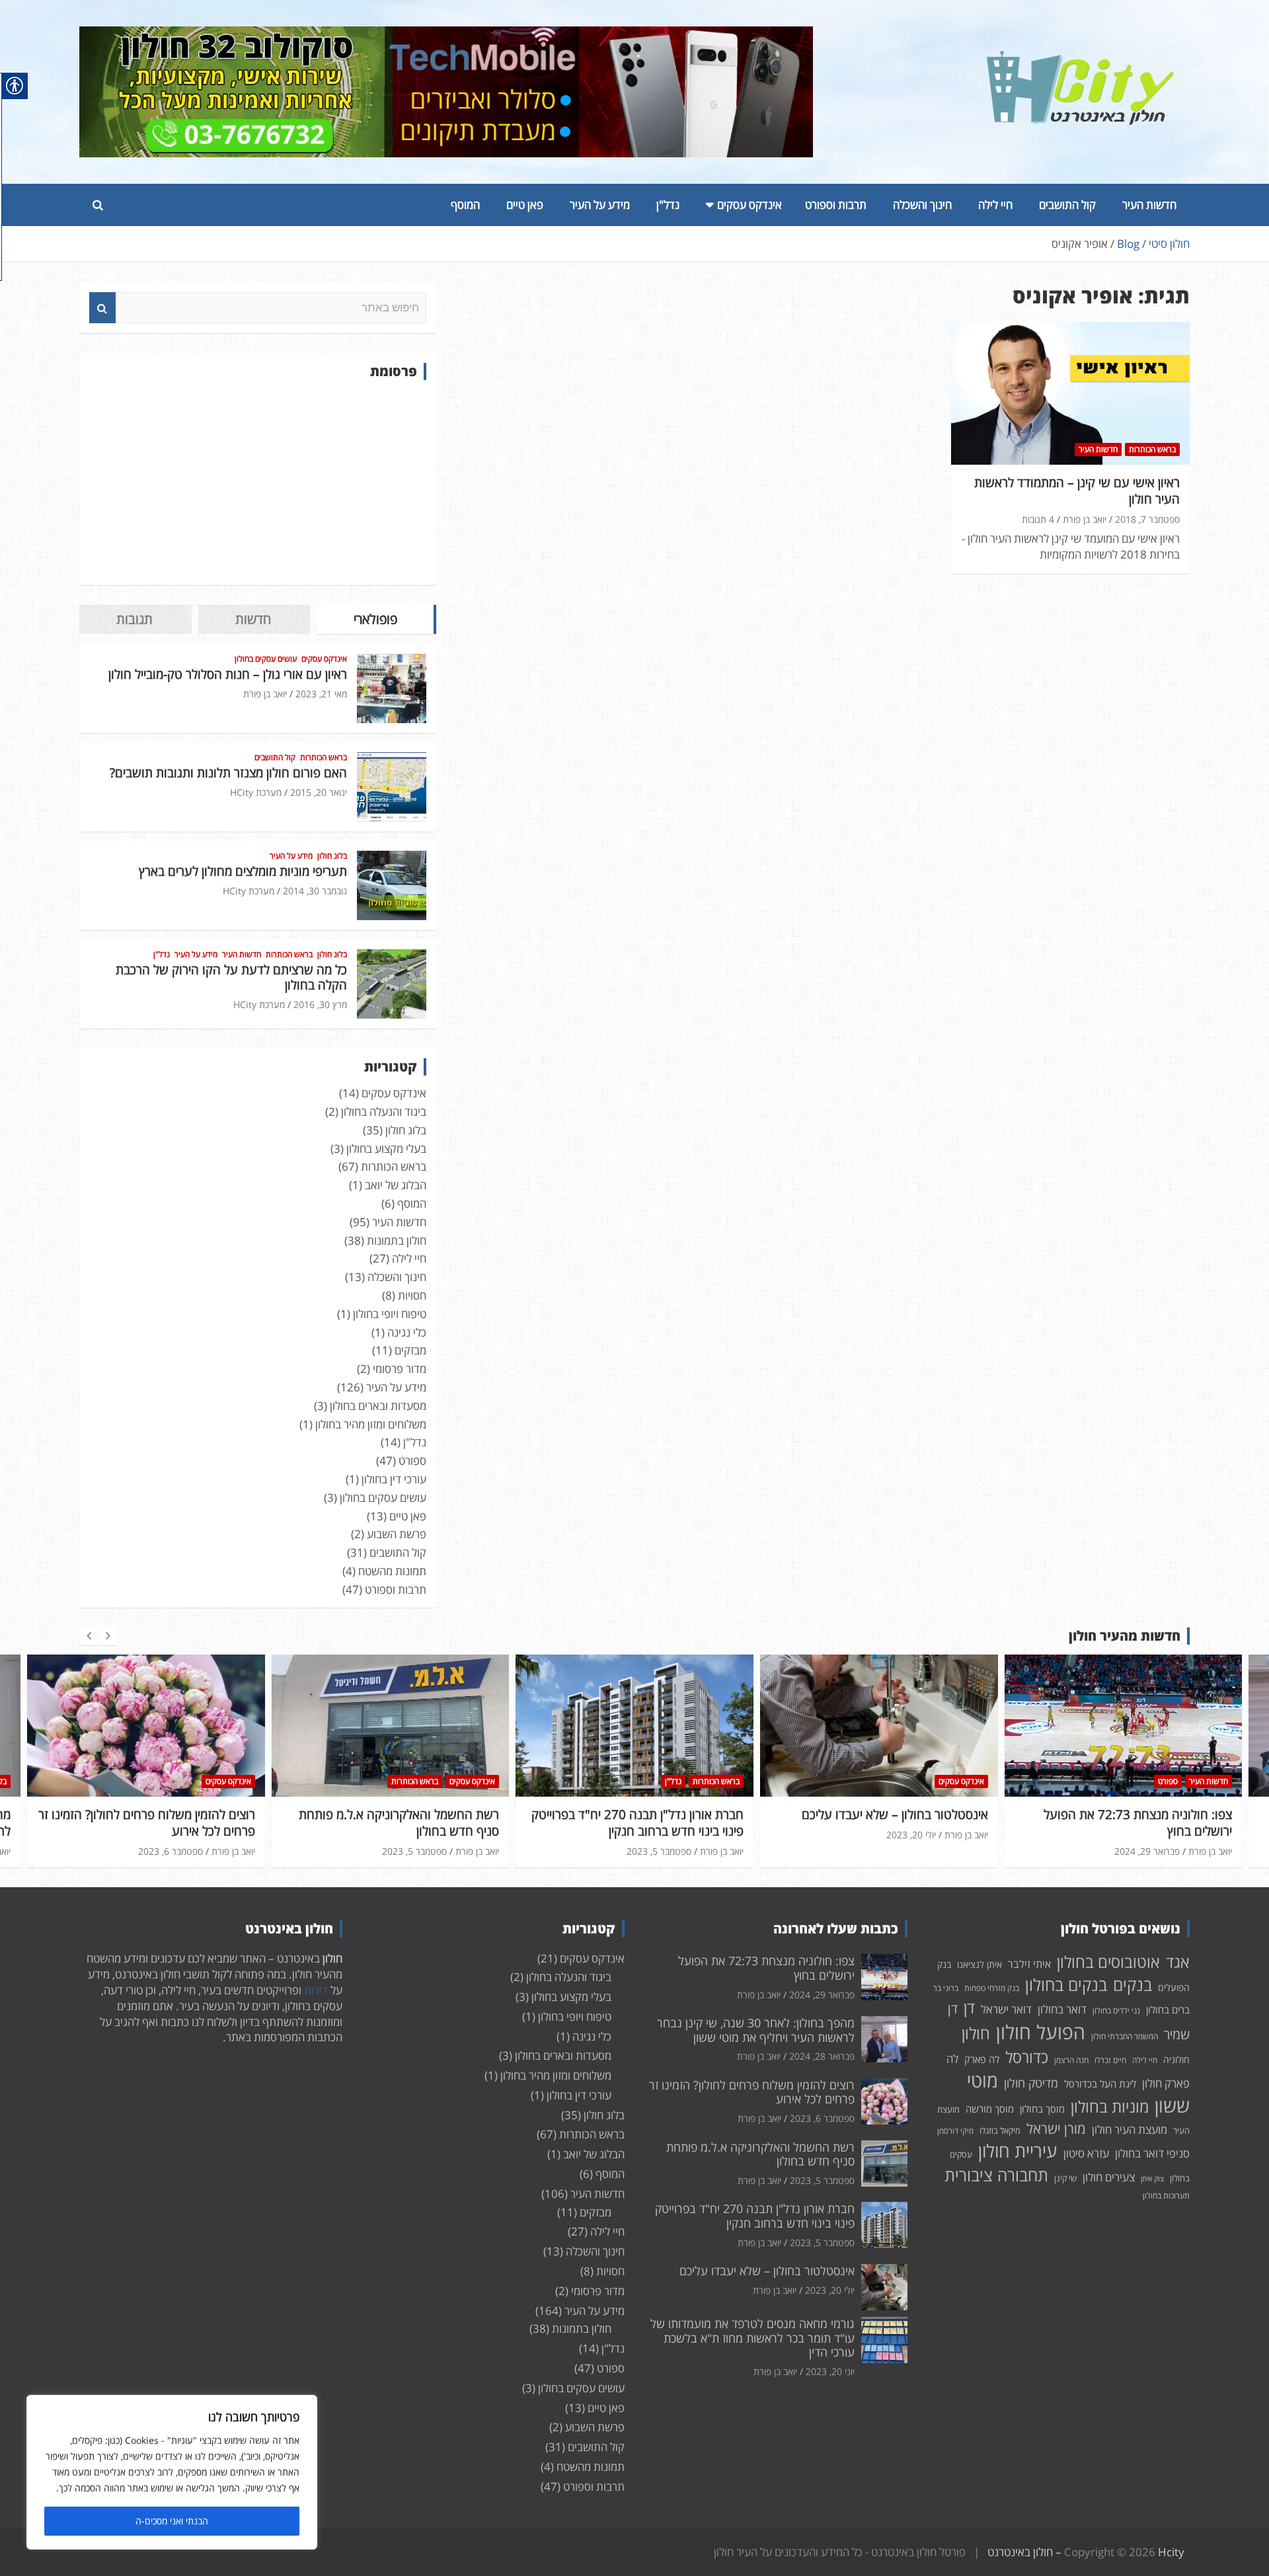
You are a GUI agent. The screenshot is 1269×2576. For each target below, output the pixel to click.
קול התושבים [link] (1067, 205)
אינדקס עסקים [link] (750, 205)
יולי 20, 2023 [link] (911, 1835)
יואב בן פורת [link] (1085, 519)
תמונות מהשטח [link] (392, 1571)
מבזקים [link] (410, 1350)
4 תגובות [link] (1038, 519)
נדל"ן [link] (668, 205)
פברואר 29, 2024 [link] (1147, 1851)
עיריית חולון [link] (1018, 2151)
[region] (172, 2472)
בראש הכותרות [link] (1152, 449)
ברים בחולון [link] (1168, 2010)
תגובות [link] (135, 619)
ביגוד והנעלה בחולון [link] (384, 1112)
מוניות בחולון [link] (1110, 2106)
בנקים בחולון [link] (1066, 1984)
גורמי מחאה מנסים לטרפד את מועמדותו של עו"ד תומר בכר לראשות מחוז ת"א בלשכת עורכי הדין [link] (752, 2338)
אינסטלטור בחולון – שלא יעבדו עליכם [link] (895, 1815)
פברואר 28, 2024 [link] (822, 2056)
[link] (1081, 59)
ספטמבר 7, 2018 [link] (1147, 519)
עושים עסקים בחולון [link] (266, 659)
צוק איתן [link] (1152, 2179)
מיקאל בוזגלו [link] (1000, 2130)
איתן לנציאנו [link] (980, 1964)
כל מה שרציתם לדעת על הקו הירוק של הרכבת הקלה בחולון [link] (231, 977)
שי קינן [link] (1065, 2178)
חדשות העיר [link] (1149, 205)
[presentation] (89, 1636)
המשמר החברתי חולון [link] (1125, 2036)
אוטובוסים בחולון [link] (1108, 1962)
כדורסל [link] (1027, 2057)
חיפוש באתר (102, 308)
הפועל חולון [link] (1041, 2032)
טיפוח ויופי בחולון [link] (390, 1314)
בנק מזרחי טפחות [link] (992, 1988)
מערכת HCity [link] (256, 792)
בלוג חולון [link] (332, 856)
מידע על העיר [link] (600, 205)
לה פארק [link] (982, 2059)
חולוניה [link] (1176, 2059)
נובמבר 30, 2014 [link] (315, 891)
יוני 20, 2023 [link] (830, 2371)
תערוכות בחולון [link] (1166, 2196)
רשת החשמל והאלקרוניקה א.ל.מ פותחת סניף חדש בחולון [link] (399, 1823)
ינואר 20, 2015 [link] (319, 792)
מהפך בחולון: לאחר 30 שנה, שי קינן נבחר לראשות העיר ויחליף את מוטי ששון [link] (756, 2030)
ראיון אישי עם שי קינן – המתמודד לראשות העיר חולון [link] (1077, 491)
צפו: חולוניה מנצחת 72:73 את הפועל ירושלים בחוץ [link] (1138, 1823)
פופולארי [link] (375, 619)
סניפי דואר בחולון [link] (1152, 2153)
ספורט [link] (412, 1461)
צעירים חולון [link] (1109, 2177)
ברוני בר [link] (946, 1988)
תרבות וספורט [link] (836, 205)
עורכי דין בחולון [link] (394, 1479)
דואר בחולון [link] (1062, 2009)
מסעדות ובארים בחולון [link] (378, 1406)
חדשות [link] (253, 619)
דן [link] (969, 2008)
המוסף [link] (465, 205)
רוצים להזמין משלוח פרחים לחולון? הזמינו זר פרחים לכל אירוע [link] (147, 1823)
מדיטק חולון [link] (1031, 2083)
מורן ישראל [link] (1056, 2128)
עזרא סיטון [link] (1086, 2153)
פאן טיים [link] (525, 205)
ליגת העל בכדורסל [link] (1100, 2084)
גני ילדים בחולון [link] (1116, 2010)
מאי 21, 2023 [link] (321, 694)
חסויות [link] (412, 1295)
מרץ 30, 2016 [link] (320, 1004)
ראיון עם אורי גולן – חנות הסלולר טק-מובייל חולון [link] (228, 674)
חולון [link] (976, 2033)
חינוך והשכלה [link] (922, 205)
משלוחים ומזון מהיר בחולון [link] (371, 1424)
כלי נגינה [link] (407, 1332)
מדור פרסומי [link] (400, 1369)
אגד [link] (1178, 1962)
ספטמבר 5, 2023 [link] (414, 1851)
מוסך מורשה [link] (990, 2109)
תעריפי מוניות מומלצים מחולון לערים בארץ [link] (243, 871)
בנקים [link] (1133, 1985)
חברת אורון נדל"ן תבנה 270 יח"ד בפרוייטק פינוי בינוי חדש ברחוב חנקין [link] (637, 1823)
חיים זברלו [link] (1110, 2060)
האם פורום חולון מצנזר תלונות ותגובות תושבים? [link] (228, 773)
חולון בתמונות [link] (397, 1240)
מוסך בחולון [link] (1042, 2109)
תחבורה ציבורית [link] (996, 2175)
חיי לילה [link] (995, 205)
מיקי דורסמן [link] (955, 2131)
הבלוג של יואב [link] (396, 1185)
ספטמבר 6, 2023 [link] (171, 1851)
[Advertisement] (258, 483)
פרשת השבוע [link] (397, 1534)
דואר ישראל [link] (1006, 2009)
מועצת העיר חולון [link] (1130, 2129)
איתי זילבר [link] (1029, 1964)
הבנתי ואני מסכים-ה (172, 2521)
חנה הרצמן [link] (1071, 2060)
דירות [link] (316, 1990)
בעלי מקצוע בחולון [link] (386, 1149)
